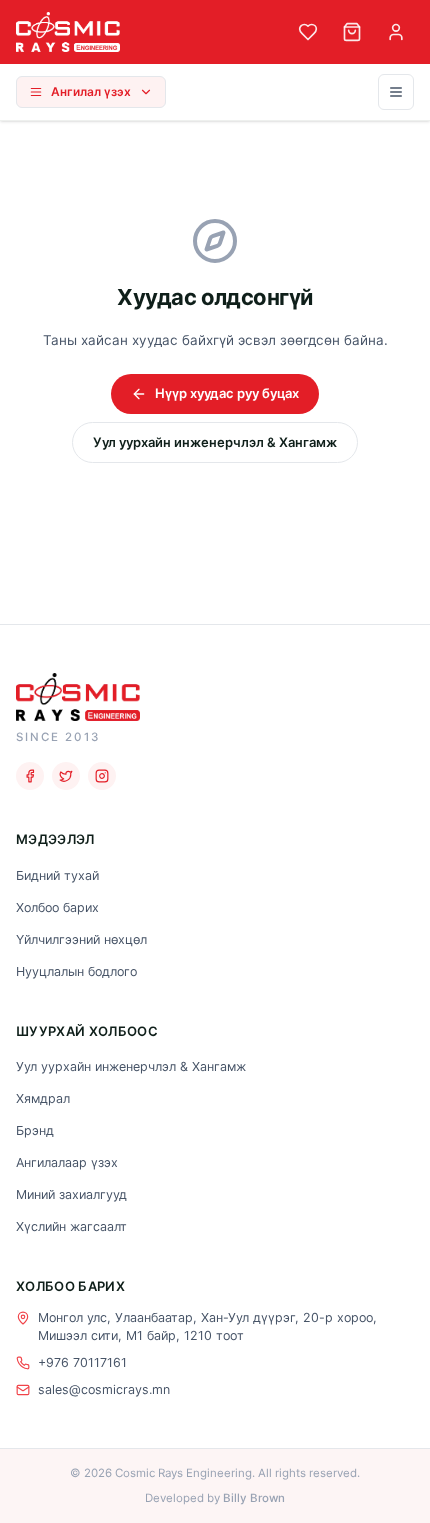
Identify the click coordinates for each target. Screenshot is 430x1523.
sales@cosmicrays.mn (104, 1389)
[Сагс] (352, 32)
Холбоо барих (57, 907)
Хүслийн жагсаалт (71, 1226)
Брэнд (35, 1130)
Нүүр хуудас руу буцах (227, 393)
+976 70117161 (82, 1362)
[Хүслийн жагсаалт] (308, 32)
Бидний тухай (57, 875)
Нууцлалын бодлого (76, 971)
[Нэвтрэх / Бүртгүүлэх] (396, 32)
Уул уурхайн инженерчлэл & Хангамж (215, 442)
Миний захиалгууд (71, 1194)
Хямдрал (43, 1098)
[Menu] (396, 92)
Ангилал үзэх (91, 91)
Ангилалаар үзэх (67, 1162)
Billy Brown (254, 1498)
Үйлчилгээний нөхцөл (81, 939)
